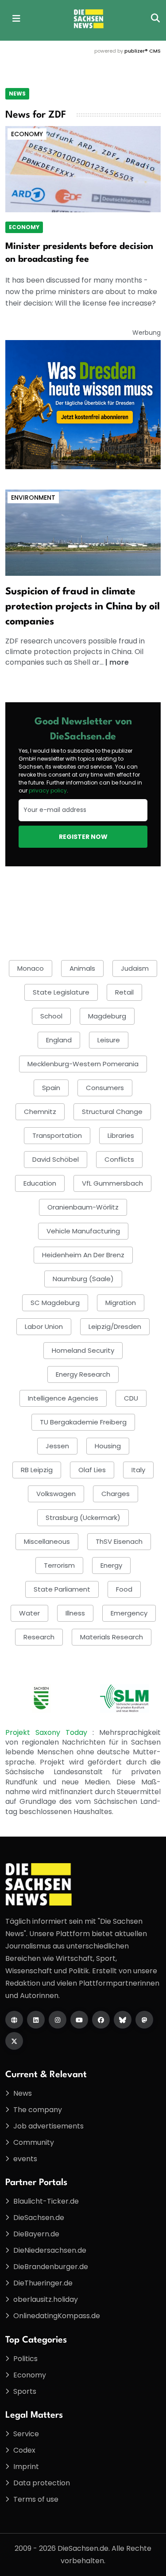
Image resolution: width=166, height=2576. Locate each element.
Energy (111, 1565)
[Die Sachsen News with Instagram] (58, 2020)
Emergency (129, 1613)
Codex (24, 2450)
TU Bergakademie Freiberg (83, 1422)
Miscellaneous (47, 1541)
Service (26, 2434)
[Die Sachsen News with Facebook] (101, 2020)
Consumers (105, 1088)
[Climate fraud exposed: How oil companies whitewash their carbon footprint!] (83, 532)
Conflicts (119, 1159)
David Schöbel (56, 1159)
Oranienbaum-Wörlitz (83, 1207)
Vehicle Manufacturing (83, 1231)
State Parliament (62, 1589)
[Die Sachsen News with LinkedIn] (36, 2020)
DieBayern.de (36, 2234)
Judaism (135, 968)
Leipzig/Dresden (115, 1326)
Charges (116, 1494)
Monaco (31, 968)
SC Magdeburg (55, 1303)
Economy (27, 134)
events (25, 2159)
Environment (33, 498)
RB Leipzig (37, 1470)
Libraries (121, 1135)
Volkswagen (56, 1494)
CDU (131, 1398)
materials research (112, 1637)
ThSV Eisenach (119, 1541)
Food (124, 1589)
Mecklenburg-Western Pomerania (83, 1064)
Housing (108, 1446)
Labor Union (44, 1326)
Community (34, 2142)
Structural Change (112, 1112)
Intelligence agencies (63, 1398)
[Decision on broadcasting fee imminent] (83, 168)
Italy (138, 1470)
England (59, 1040)
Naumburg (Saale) (83, 1279)
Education (40, 1183)
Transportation (57, 1135)
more (119, 662)
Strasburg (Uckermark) (83, 1518)
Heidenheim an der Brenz (83, 1255)
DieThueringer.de (43, 2283)
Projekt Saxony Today (49, 1732)
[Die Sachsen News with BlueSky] (123, 2020)
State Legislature (61, 992)
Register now (83, 837)
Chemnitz (40, 1112)
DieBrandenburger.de (51, 2267)
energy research (83, 1374)
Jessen (57, 1446)
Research (39, 1637)
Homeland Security (83, 1350)
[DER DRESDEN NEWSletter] (83, 404)
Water (29, 1613)
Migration (121, 1303)
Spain (51, 1088)
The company (38, 2110)
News (17, 94)
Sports (25, 2391)
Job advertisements (48, 2126)
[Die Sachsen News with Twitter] (14, 2041)
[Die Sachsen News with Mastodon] (144, 2020)
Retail (124, 992)
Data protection (42, 2483)
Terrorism (59, 1565)
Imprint (26, 2467)
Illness (75, 1613)
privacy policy (48, 790)
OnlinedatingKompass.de (57, 2316)
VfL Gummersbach (112, 1183)
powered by (127, 51)
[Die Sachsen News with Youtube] (79, 2020)
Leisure (109, 1040)
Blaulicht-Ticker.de (46, 2201)
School (51, 1016)
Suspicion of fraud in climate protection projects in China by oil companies (83, 607)
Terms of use (36, 2499)
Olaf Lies (92, 1470)
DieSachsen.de (39, 2218)
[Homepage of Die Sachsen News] (14, 2020)
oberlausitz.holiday (46, 2299)
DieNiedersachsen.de (50, 2250)
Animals (82, 968)
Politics (25, 2359)
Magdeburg (107, 1016)
